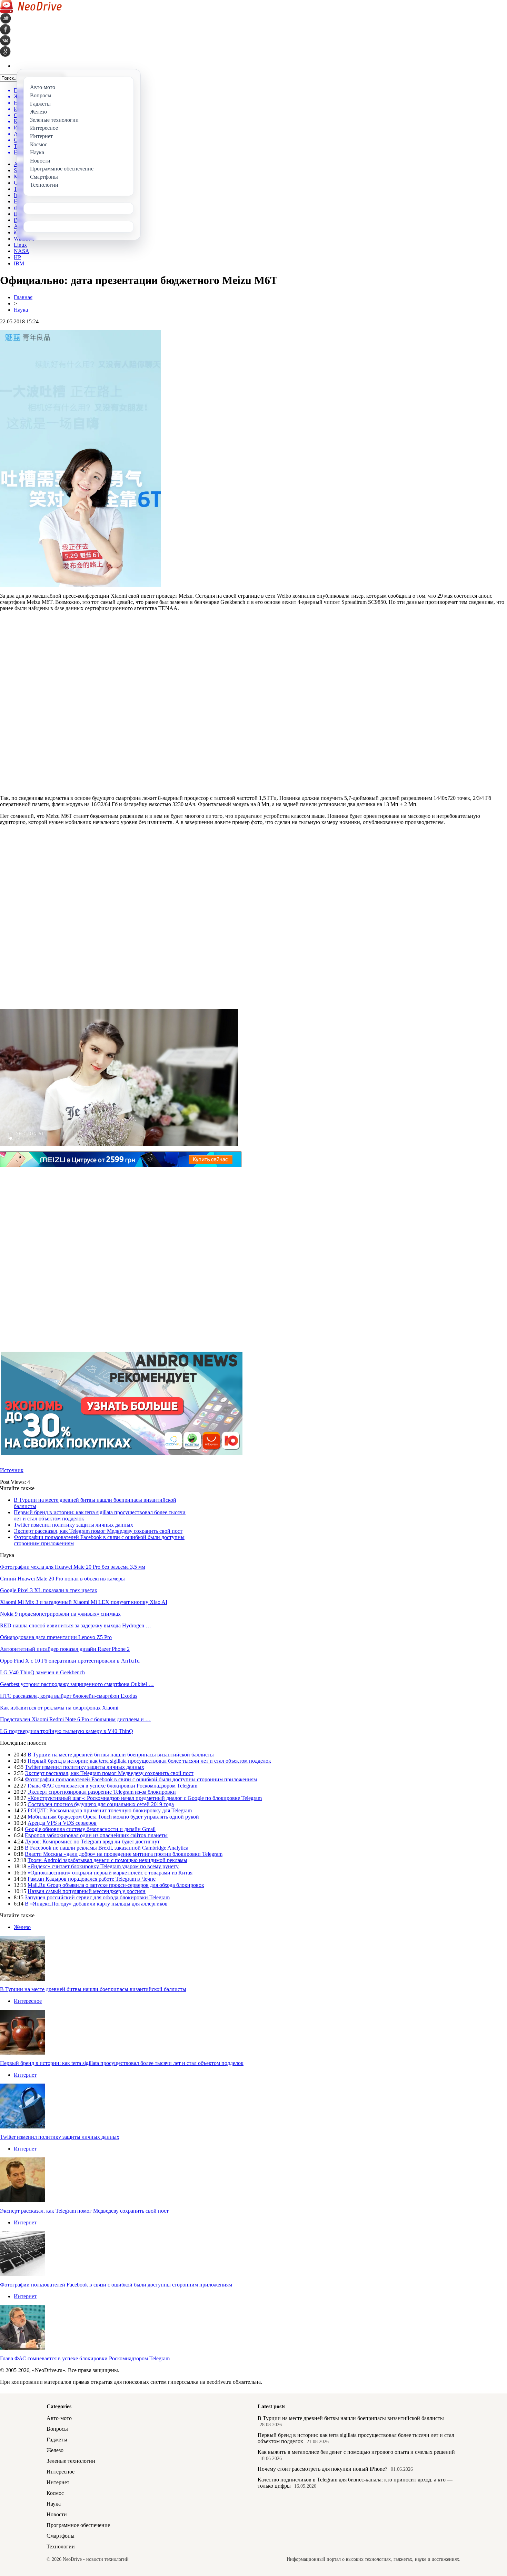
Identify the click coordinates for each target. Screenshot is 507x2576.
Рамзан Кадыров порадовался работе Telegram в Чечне (92, 1879)
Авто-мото (59, 2418)
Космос (55, 2493)
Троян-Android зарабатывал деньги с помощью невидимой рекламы (107, 1860)
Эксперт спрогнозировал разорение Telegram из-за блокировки (102, 1792)
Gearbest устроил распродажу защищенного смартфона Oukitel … (77, 1684)
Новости (57, 2514)
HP (17, 257)
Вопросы (57, 2429)
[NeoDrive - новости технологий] (31, 11)
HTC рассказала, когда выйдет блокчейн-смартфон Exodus (69, 1696)
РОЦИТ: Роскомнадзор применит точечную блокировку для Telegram (110, 1810)
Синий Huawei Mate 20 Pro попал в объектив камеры (62, 1579)
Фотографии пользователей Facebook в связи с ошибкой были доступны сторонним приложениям (141, 1779)
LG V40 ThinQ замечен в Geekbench (42, 1672)
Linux (20, 245)
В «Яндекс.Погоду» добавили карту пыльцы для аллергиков (96, 1904)
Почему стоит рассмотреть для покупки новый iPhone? (322, 2469)
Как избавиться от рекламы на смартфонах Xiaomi (59, 1708)
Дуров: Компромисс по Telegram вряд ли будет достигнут (92, 1842)
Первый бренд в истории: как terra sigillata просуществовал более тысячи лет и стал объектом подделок (149, 1761)
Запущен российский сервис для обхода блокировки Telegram (97, 1897)
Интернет (25, 2075)
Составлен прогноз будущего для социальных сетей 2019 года (101, 1804)
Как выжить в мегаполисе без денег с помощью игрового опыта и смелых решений (356, 2452)
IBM (19, 263)
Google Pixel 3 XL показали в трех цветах (49, 1590)
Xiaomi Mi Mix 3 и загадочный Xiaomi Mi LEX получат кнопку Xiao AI (84, 1602)
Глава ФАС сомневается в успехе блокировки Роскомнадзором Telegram (112, 1786)
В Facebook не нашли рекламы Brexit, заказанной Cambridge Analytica (107, 1848)
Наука (21, 310)
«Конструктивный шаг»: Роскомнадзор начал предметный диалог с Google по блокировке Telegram (145, 1798)
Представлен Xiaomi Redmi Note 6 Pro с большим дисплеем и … (75, 1719)
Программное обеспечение (78, 2525)
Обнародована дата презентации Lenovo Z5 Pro (56, 1637)
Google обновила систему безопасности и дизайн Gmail (90, 1829)
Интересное (28, 2001)
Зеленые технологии (71, 2461)
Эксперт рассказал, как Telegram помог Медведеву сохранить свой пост (98, 1531)
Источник (12, 1470)
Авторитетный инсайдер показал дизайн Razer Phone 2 (65, 1649)
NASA (22, 251)
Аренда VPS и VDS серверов (62, 1823)
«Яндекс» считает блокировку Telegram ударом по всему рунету (103, 1866)
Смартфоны (61, 2536)
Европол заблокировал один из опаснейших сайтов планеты (96, 1835)
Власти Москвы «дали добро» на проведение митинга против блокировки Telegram (124, 1854)
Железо (22, 1927)
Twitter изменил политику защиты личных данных (73, 1525)
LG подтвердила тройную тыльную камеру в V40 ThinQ (67, 1731)
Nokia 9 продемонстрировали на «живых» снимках (60, 1614)
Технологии (61, 2546)
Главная (23, 297)
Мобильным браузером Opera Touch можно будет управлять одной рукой (113, 1817)
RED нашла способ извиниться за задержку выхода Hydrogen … (76, 1625)
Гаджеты (57, 2440)
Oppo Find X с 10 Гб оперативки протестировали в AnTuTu (70, 1661)
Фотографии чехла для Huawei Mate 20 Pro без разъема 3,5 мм (73, 1567)
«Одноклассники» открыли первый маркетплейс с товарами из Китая (110, 1873)
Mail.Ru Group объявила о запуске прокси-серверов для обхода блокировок (116, 1885)
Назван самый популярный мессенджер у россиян (87, 1891)
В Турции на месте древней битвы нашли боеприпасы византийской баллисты (121, 1755)
